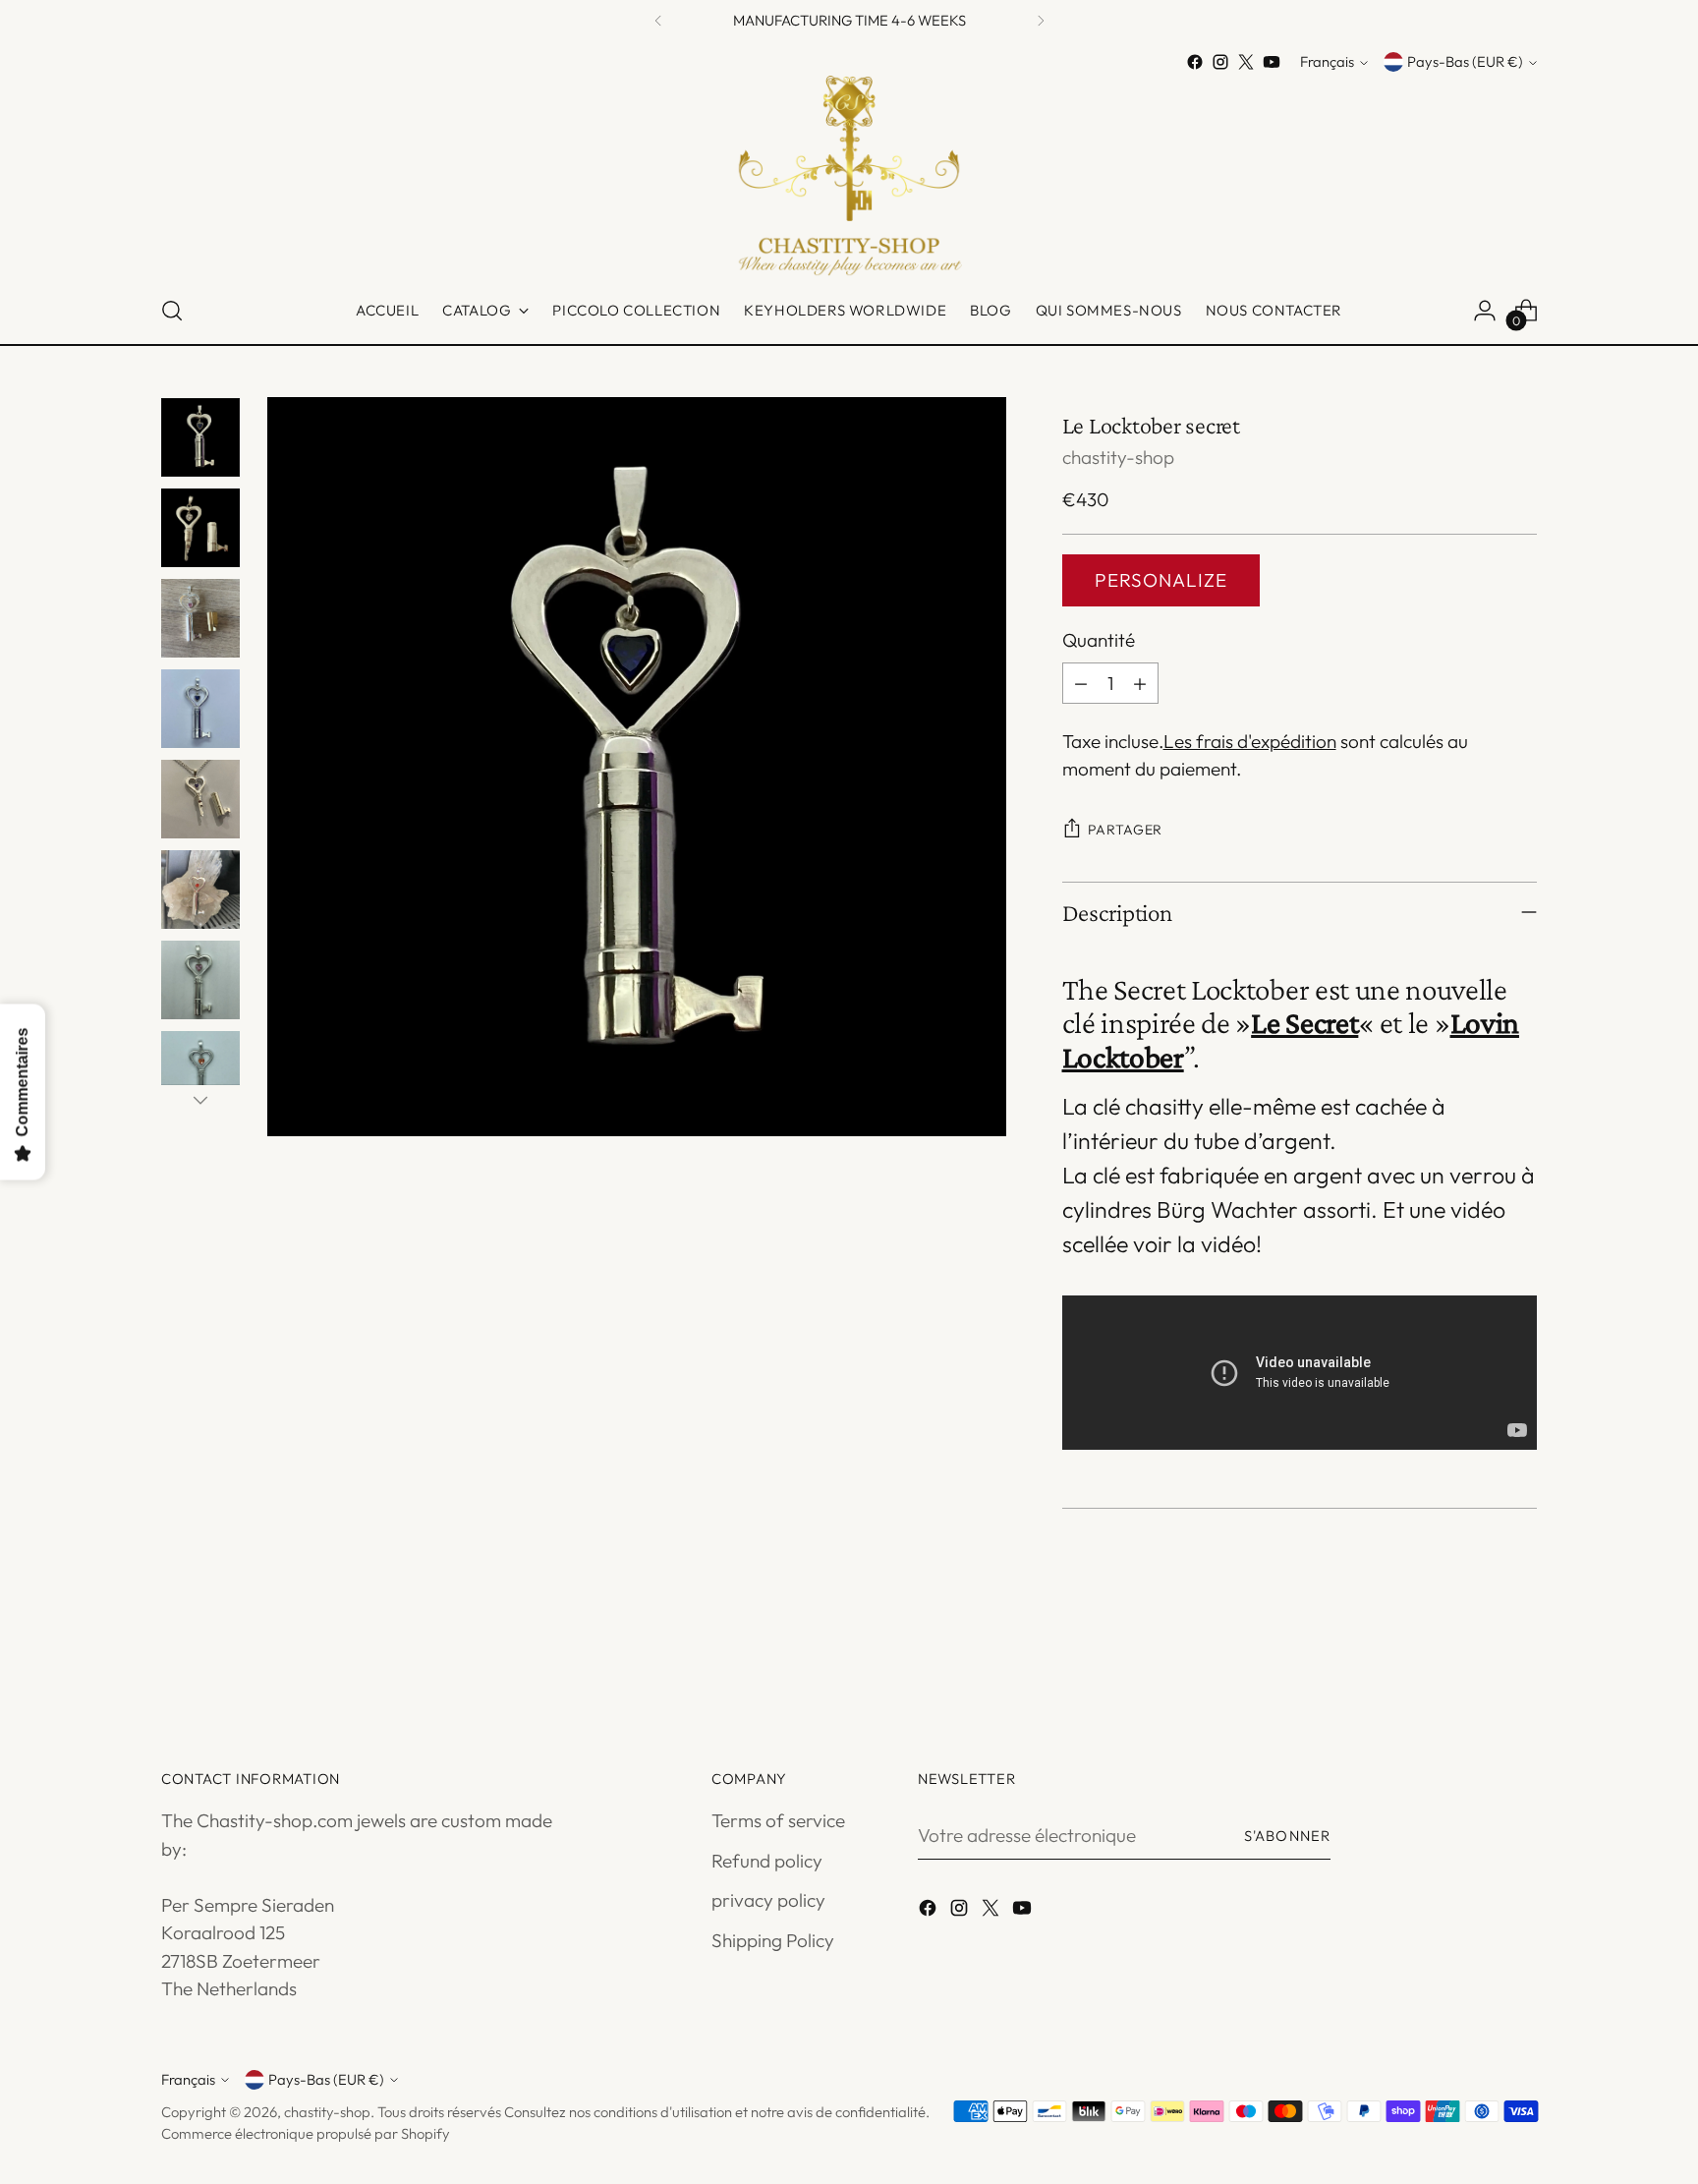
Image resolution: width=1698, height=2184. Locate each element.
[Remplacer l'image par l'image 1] (200, 437)
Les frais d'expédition (1250, 741)
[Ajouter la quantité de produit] (1140, 683)
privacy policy (768, 1900)
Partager (1126, 830)
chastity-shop (1118, 457)
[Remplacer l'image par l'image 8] (200, 1070)
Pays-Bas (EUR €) (1465, 62)
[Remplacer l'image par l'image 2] (200, 528)
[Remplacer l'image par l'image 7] (200, 980)
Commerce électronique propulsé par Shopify (306, 2133)
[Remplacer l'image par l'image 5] (200, 799)
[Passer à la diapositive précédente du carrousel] (1475, 1657)
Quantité (1099, 640)
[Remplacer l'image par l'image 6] (200, 890)
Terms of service (778, 1820)
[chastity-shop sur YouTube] (1272, 62)
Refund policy (767, 1861)
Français (1327, 62)
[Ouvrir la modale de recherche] (172, 311)
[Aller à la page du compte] (1485, 311)
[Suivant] (1041, 20)
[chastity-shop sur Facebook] (1195, 62)
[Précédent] (658, 20)
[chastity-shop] (849, 176)
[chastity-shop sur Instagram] (1220, 62)
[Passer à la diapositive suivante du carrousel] (1520, 1656)
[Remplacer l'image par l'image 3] (200, 618)
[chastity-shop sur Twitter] (1246, 62)
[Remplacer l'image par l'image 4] (200, 709)
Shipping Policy (773, 1940)
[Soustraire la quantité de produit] (1081, 683)
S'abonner (1287, 1836)
